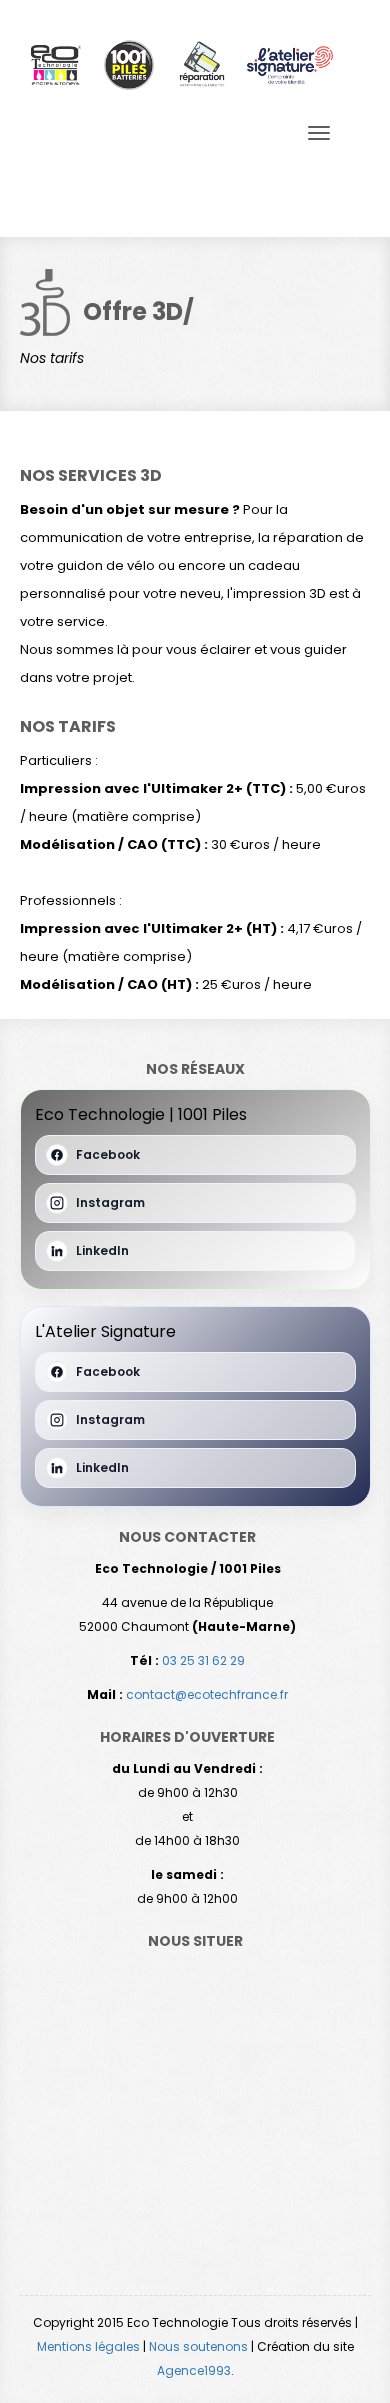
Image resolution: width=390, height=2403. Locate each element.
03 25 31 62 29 (203, 1660)
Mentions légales (88, 2346)
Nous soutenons (198, 2346)
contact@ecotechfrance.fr (207, 1694)
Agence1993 (194, 2370)
